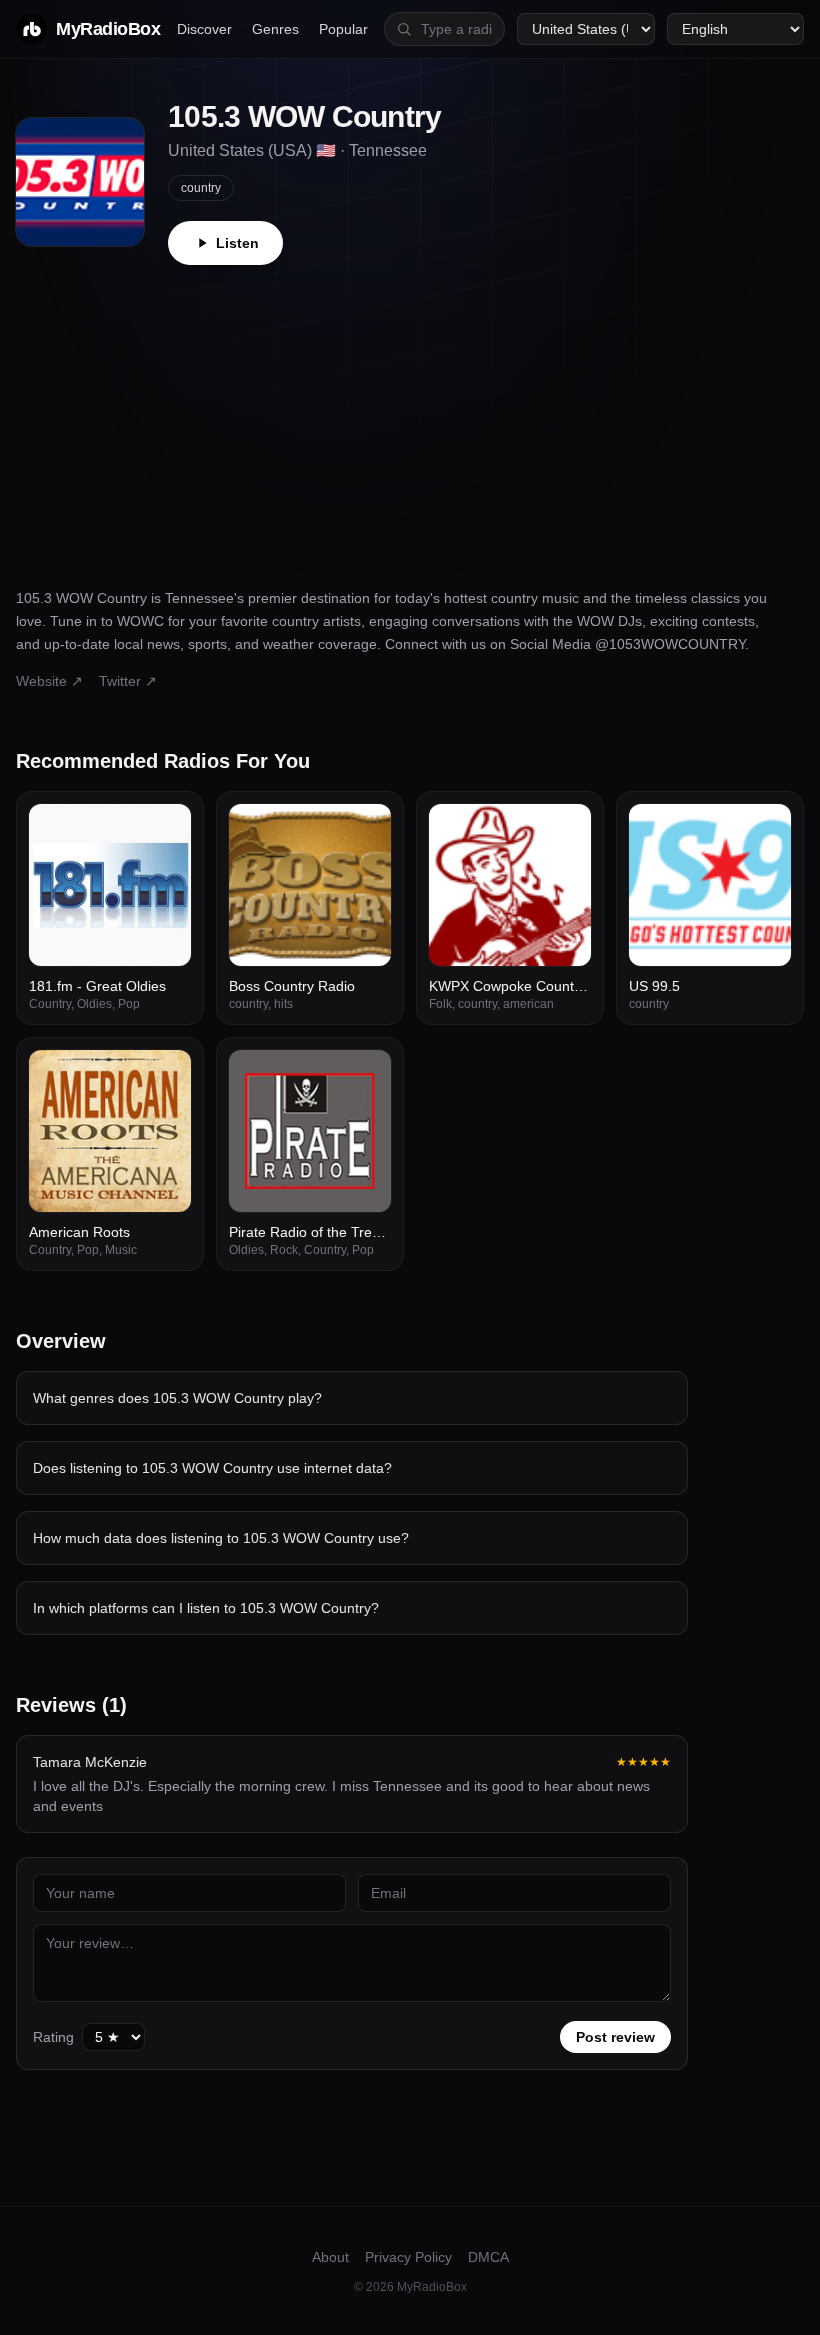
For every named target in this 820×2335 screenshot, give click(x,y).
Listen (237, 243)
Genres (275, 29)
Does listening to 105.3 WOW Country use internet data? (212, 1468)
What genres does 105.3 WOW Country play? (177, 1398)
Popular (343, 29)
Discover (204, 29)
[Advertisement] (410, 415)
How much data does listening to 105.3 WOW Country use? (221, 1538)
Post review (615, 2037)
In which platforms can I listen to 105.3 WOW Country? (206, 1608)
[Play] (165, 830)
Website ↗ (49, 681)
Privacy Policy (408, 2257)
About (330, 2257)
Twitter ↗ (128, 681)
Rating (53, 2037)
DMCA (488, 2257)
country (201, 188)
